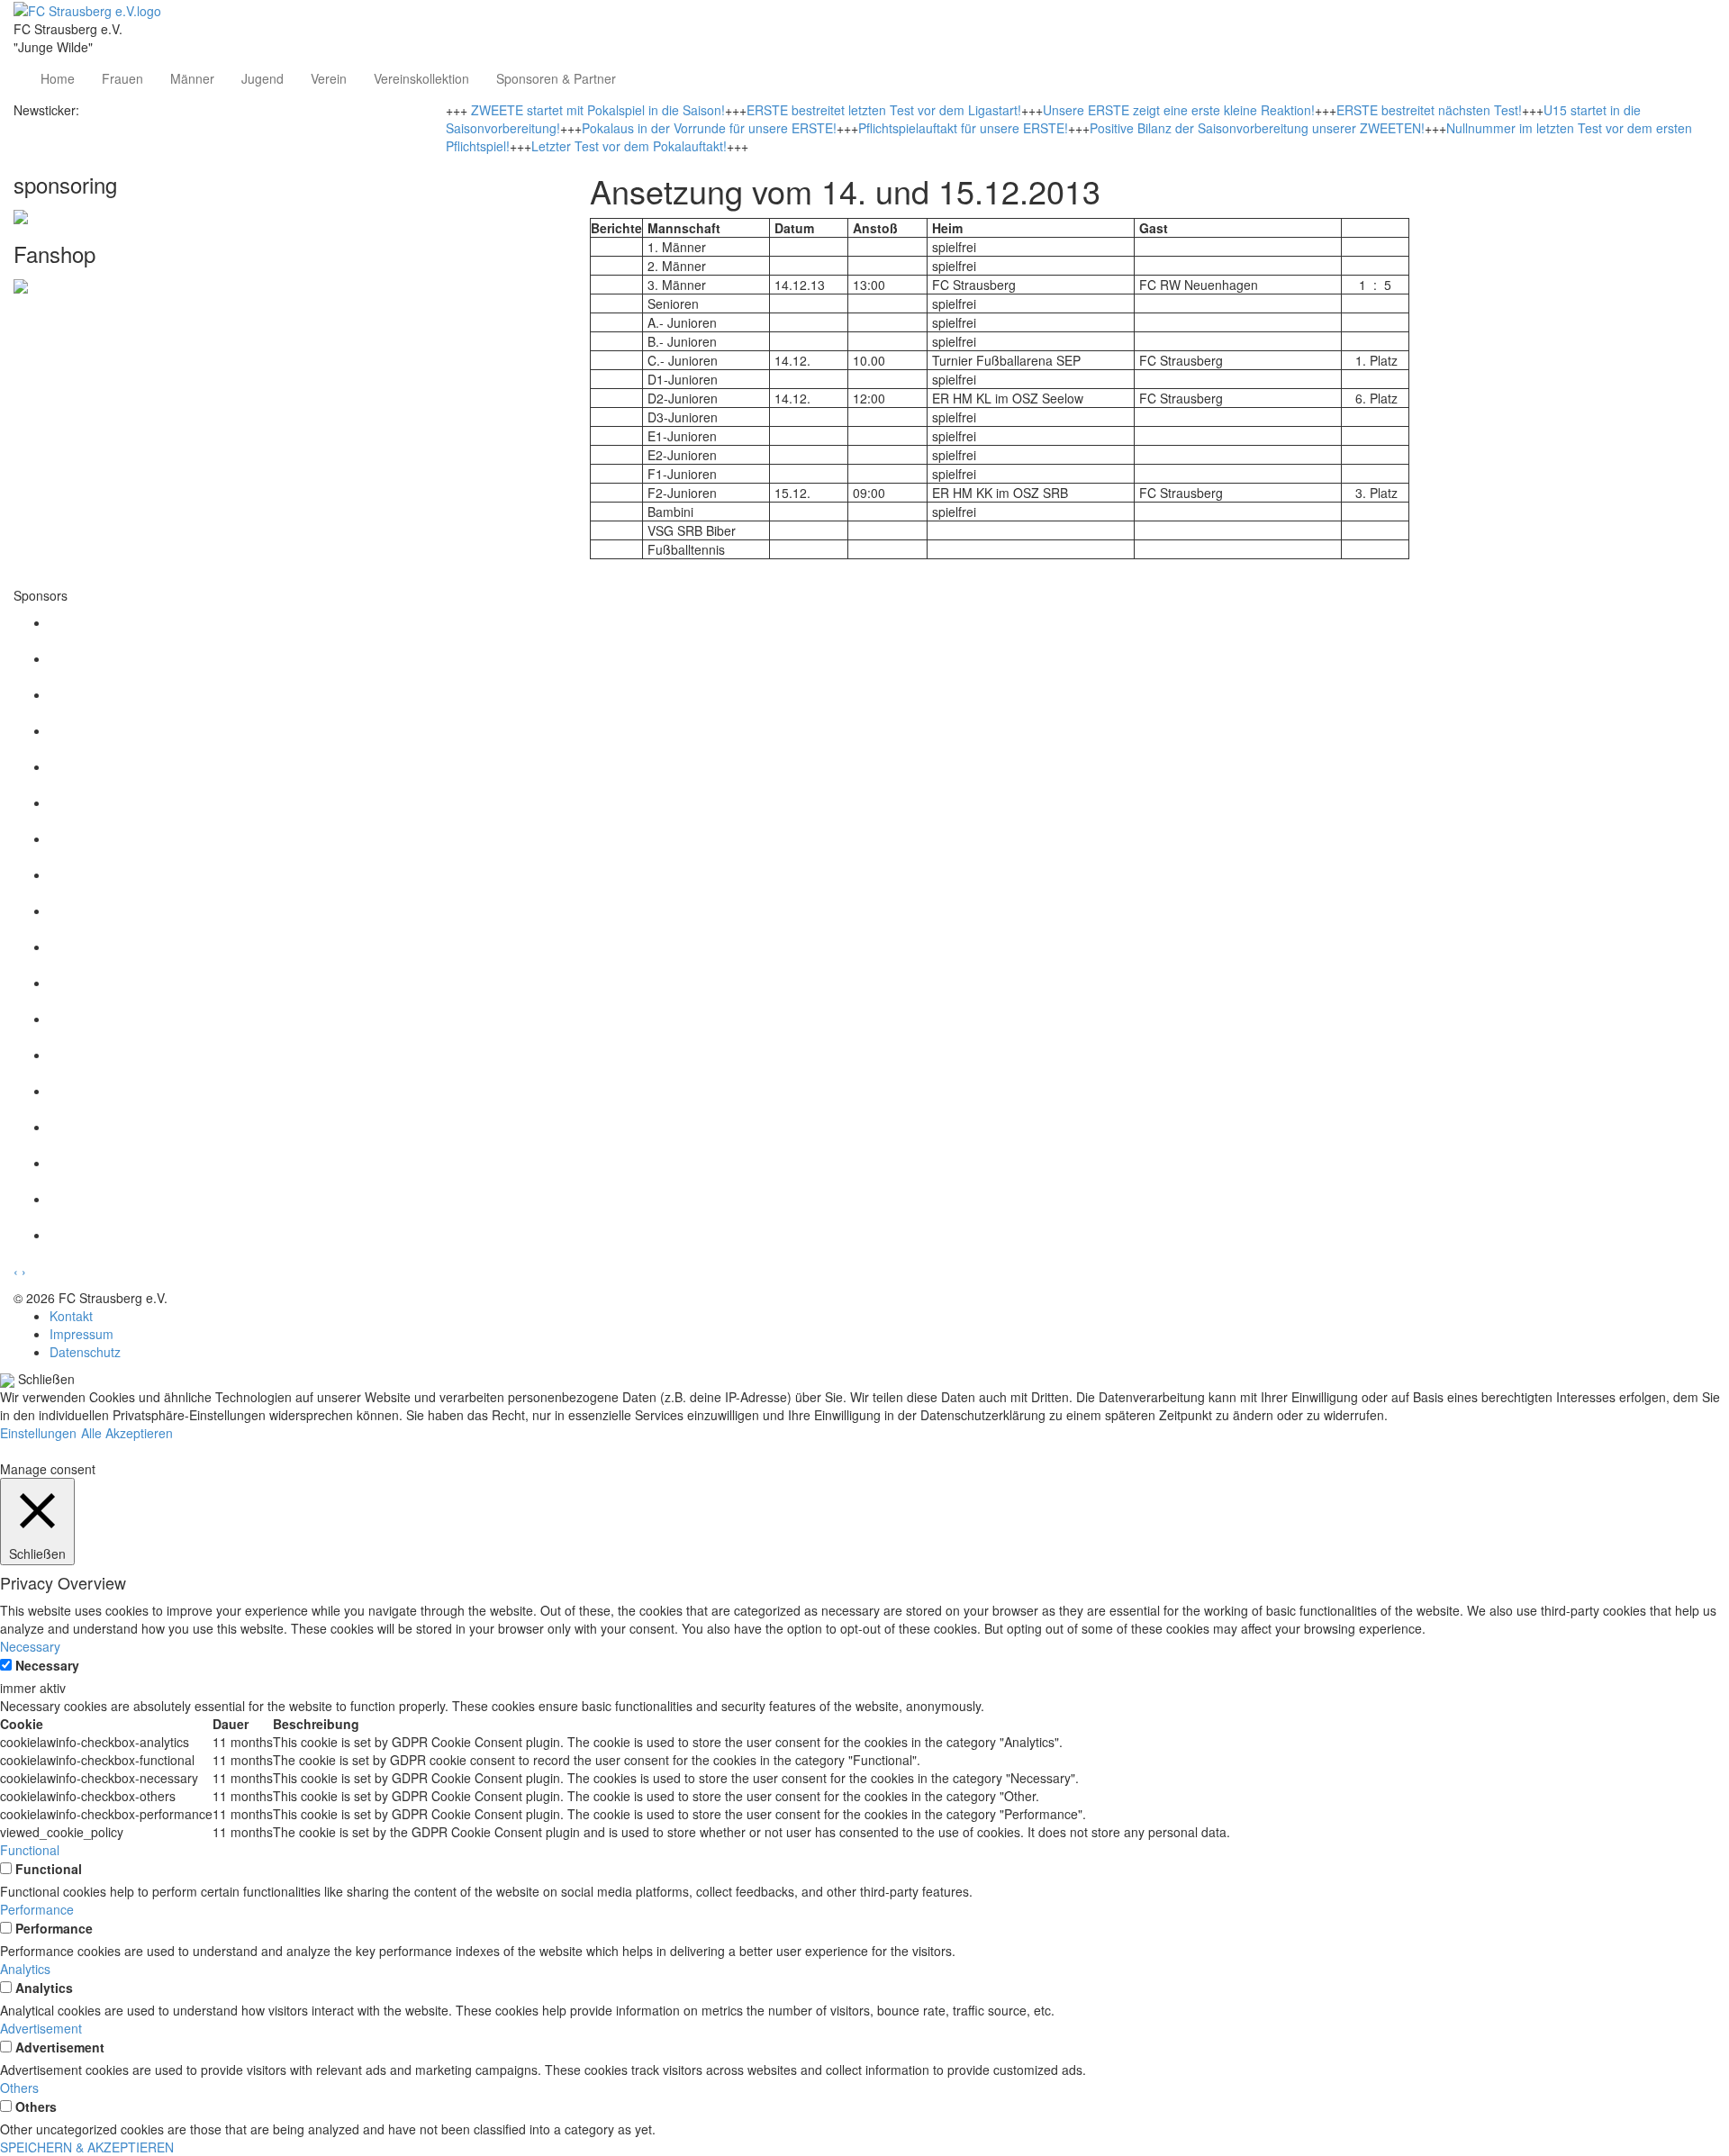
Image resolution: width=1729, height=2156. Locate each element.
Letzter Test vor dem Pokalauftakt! (629, 146)
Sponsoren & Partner (556, 78)
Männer (192, 78)
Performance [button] (37, 1909)
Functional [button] (30, 1850)
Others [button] (19, 2088)
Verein (329, 78)
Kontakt (71, 1316)
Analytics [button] (25, 1969)
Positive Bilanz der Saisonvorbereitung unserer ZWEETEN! (1257, 128)
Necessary (47, 1665)
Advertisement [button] (41, 2028)
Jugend (263, 78)
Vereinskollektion (421, 78)
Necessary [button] (30, 1646)
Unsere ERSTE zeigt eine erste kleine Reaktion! (1179, 110)
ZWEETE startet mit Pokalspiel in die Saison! (598, 110)
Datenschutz (85, 1352)
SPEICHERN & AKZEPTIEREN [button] (87, 2147)
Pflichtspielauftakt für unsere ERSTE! (963, 128)
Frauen (122, 78)
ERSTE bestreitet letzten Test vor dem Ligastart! (884, 110)
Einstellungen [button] (38, 1433)
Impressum (81, 1334)
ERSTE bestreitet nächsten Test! (1429, 110)
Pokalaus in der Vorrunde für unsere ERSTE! (709, 128)
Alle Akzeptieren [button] (127, 1433)
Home (58, 78)
